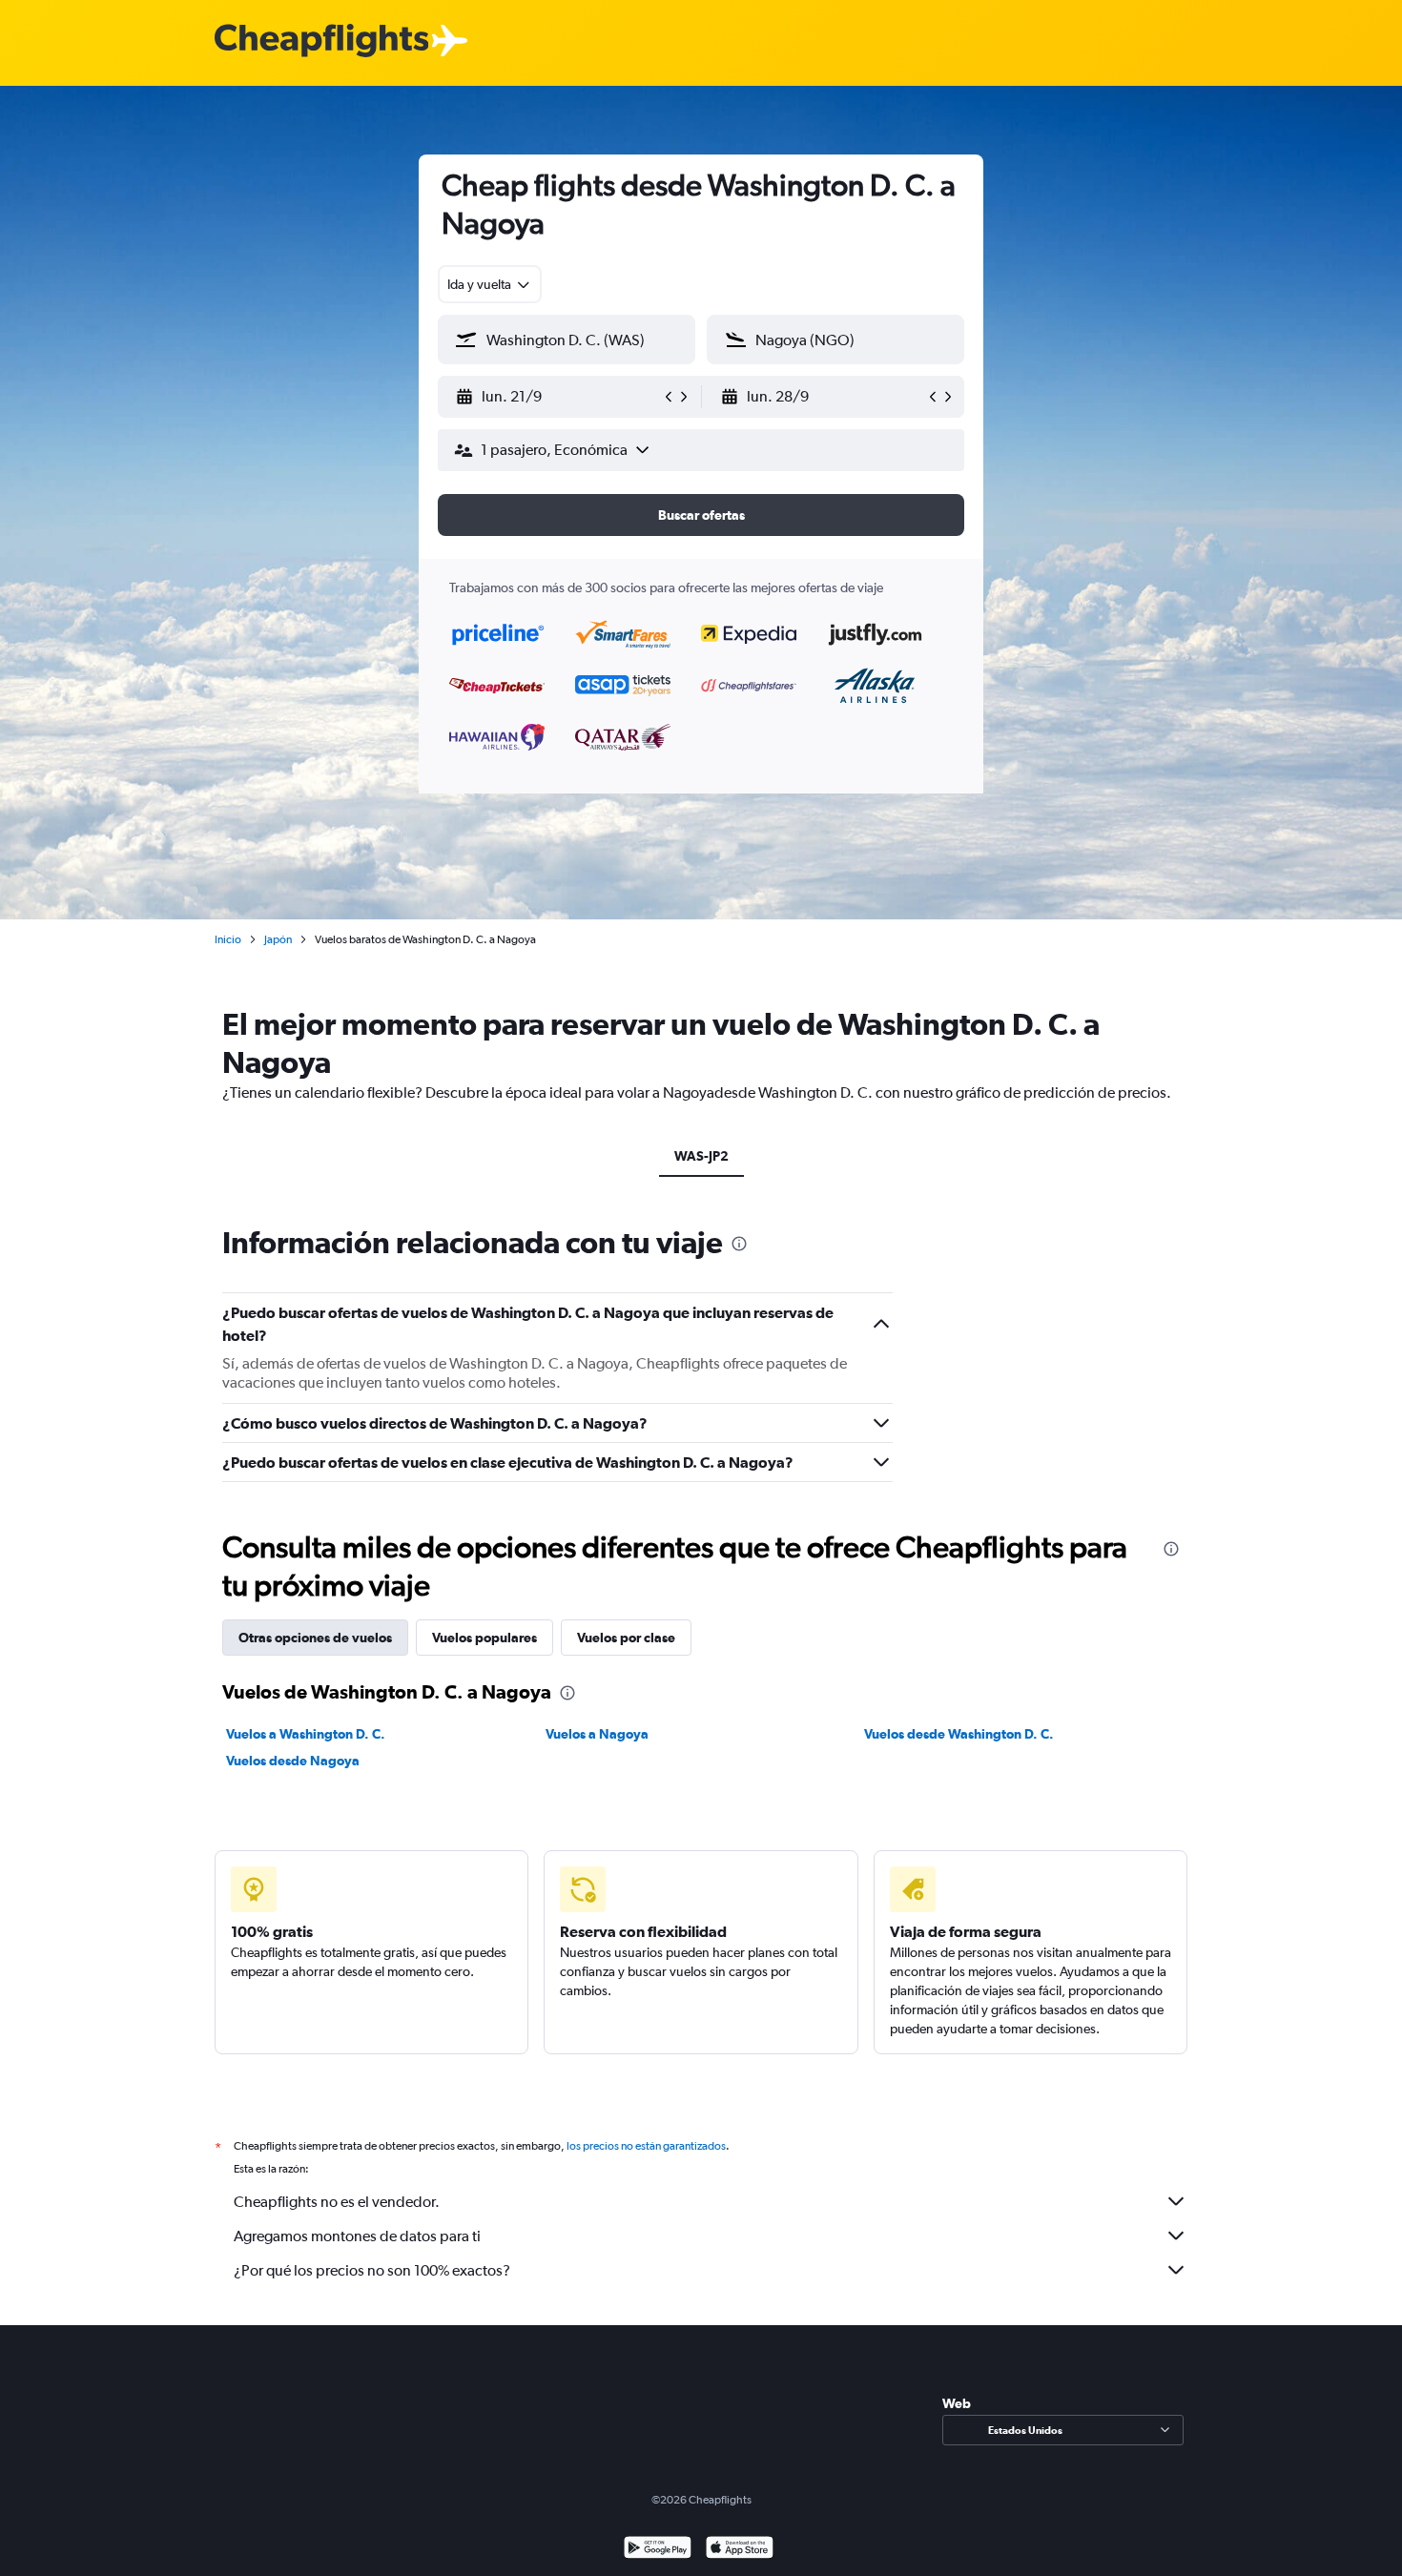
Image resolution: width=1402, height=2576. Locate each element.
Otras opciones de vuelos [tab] (315, 1638)
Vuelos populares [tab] (485, 1638)
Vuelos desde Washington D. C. (959, 1734)
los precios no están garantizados (646, 2146)
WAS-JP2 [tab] (701, 1156)
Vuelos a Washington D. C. (306, 1734)
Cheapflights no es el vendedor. (337, 2202)
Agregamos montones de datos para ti (357, 2236)
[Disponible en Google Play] (658, 2550)
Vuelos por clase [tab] (626, 1638)
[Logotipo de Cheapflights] (321, 41)
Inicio (228, 939)
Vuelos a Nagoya (597, 1734)
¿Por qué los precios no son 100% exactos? (372, 2270)
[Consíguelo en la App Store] (740, 2550)
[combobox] (490, 284)
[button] (558, 397)
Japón (278, 939)
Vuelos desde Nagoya (293, 1761)
